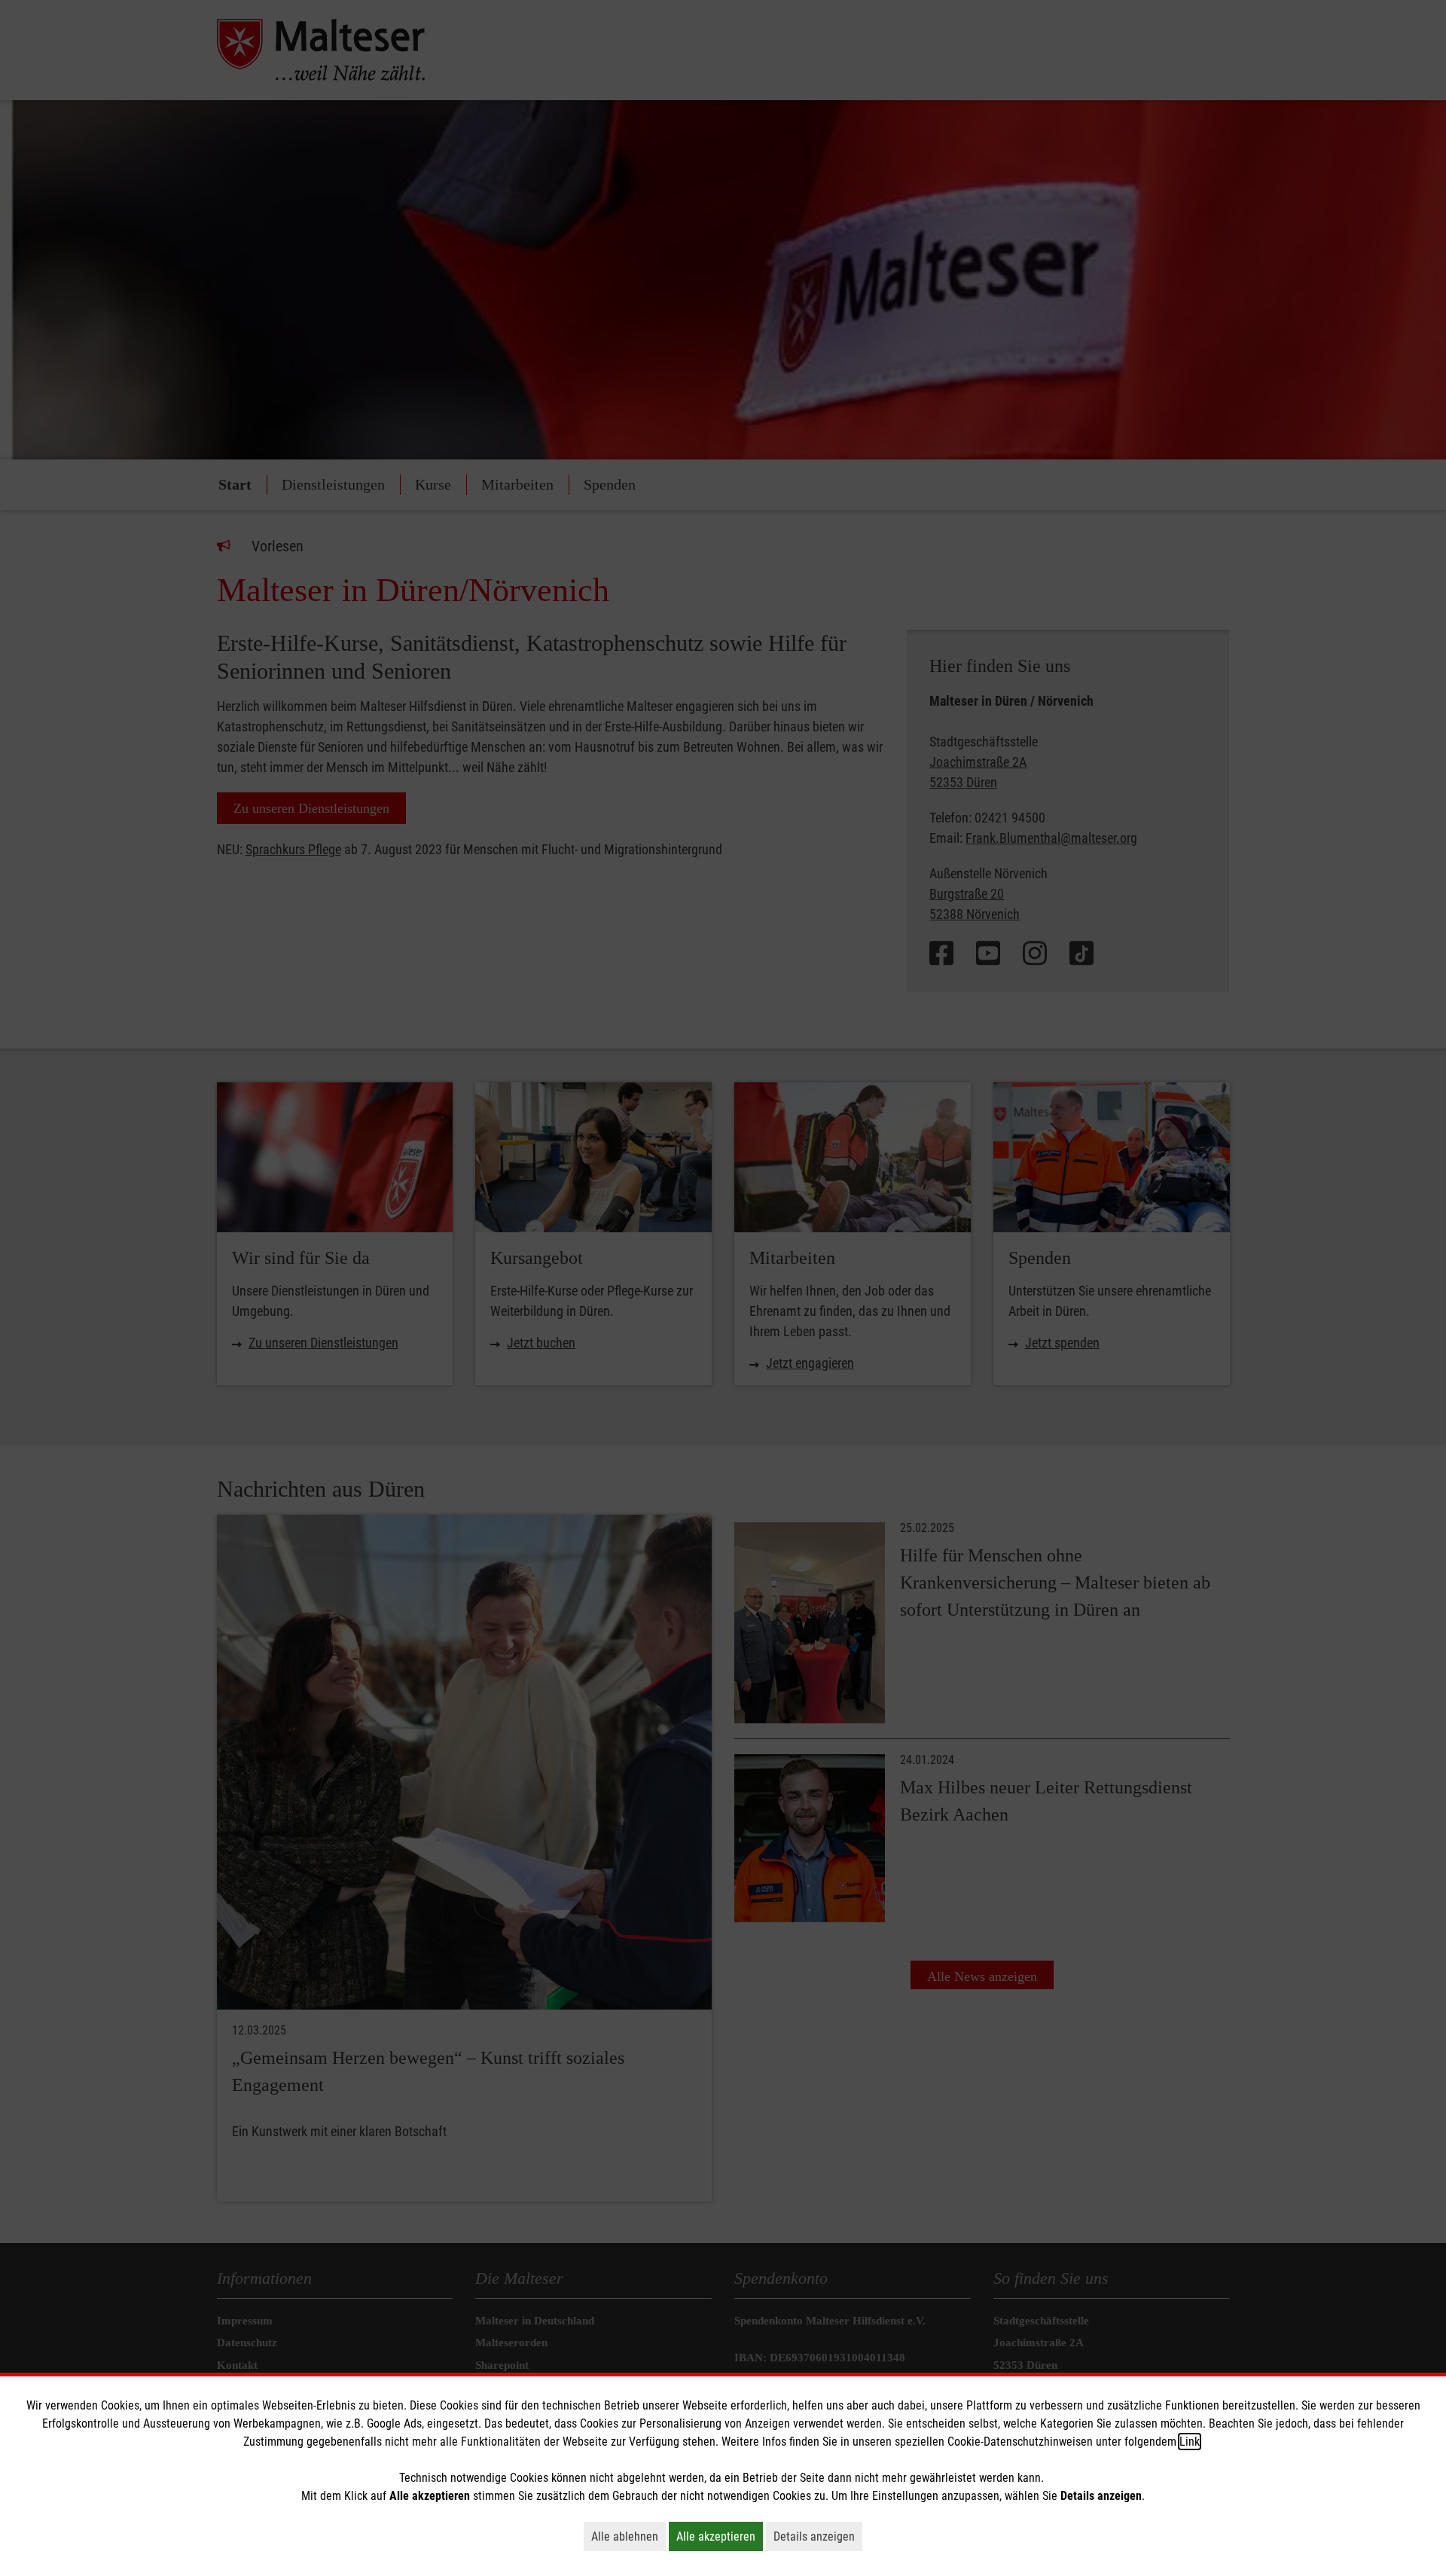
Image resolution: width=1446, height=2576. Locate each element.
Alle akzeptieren (720, 2536)
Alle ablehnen (628, 2536)
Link (1190, 2442)
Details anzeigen (818, 2536)
